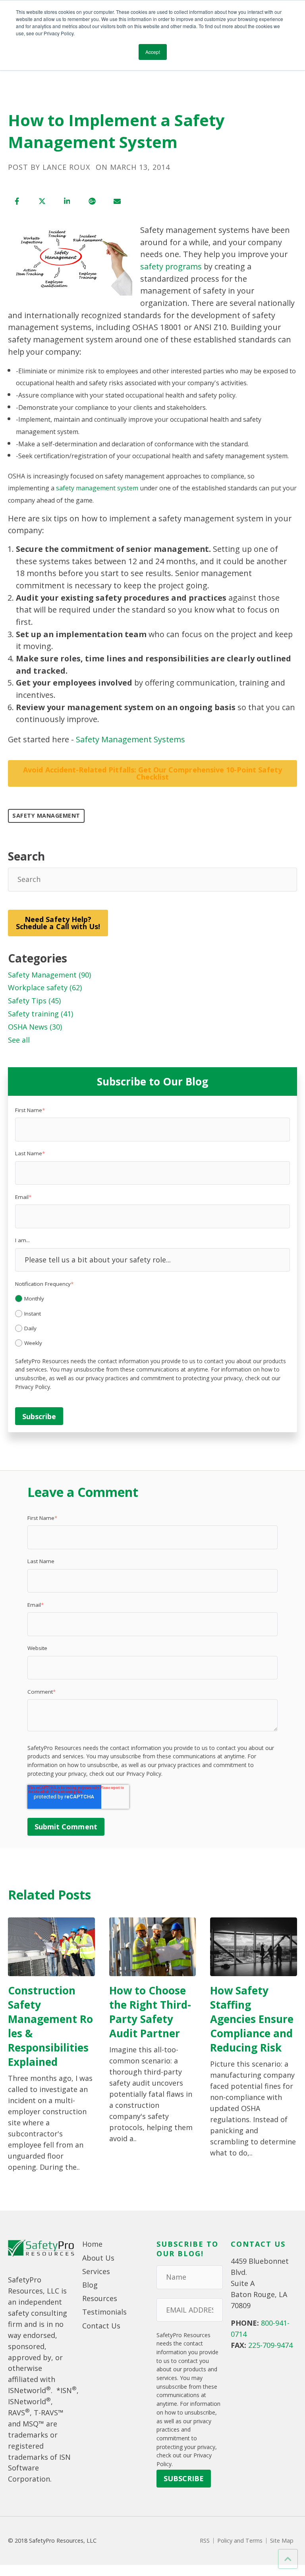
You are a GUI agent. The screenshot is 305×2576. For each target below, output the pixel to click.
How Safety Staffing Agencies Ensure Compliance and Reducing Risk (252, 2019)
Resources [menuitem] (100, 2298)
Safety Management (46, 815)
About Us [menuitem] (98, 2258)
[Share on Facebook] (17, 201)
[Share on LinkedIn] (67, 201)
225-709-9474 (270, 2345)
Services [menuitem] (96, 2271)
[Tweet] (42, 201)
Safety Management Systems (130, 739)
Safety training (41, 1014)
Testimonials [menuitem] (104, 2312)
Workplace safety (45, 987)
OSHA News (35, 1027)
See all (19, 1040)
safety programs (171, 266)
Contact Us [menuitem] (101, 2326)
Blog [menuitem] (90, 2285)
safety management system (97, 488)
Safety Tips (34, 1001)
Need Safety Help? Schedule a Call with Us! (58, 923)
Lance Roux (66, 167)
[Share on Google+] (92, 201)
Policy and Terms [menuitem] (240, 2541)
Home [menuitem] (92, 2244)
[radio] (152, 1299)
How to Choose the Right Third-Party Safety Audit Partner (150, 2012)
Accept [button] (153, 52)
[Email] (117, 201)
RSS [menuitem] (205, 2541)
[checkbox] (152, 1320)
